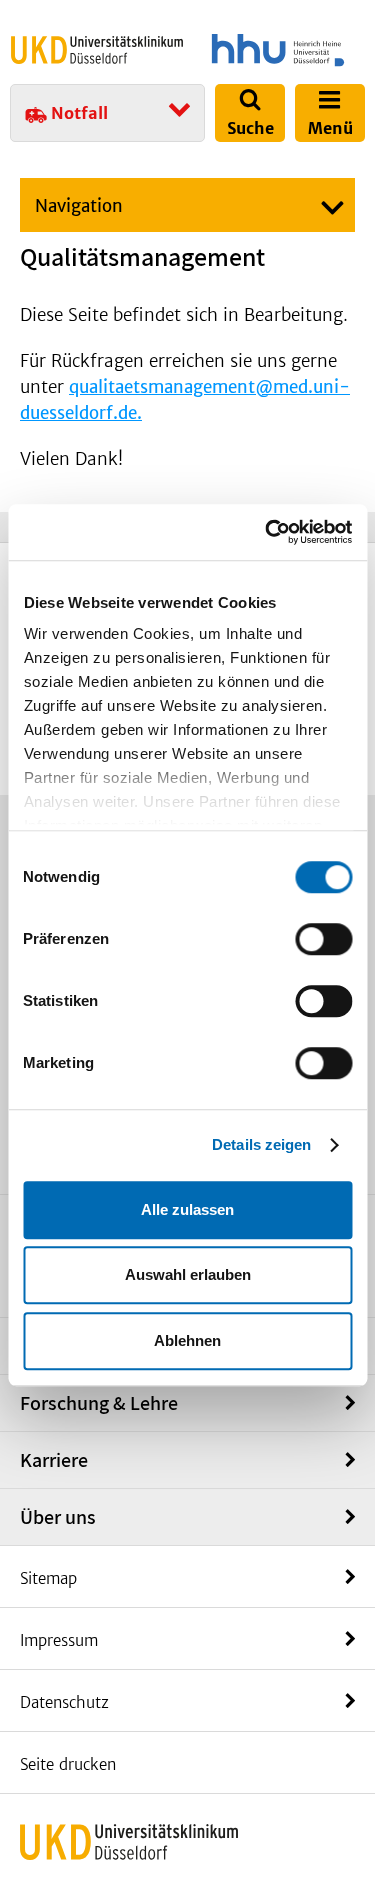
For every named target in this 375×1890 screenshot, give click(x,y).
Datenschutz (64, 1702)
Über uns (58, 1517)
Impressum (59, 1640)
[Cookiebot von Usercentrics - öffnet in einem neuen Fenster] (267, 532)
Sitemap (48, 1578)
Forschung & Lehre (99, 1403)
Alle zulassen (187, 1209)
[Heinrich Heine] (278, 50)
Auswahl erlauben (188, 1274)
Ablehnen (187, 1340)
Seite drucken (68, 1764)
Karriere (54, 1460)
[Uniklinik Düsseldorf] (97, 49)
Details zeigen (261, 1144)
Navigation (79, 206)
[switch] (323, 939)
